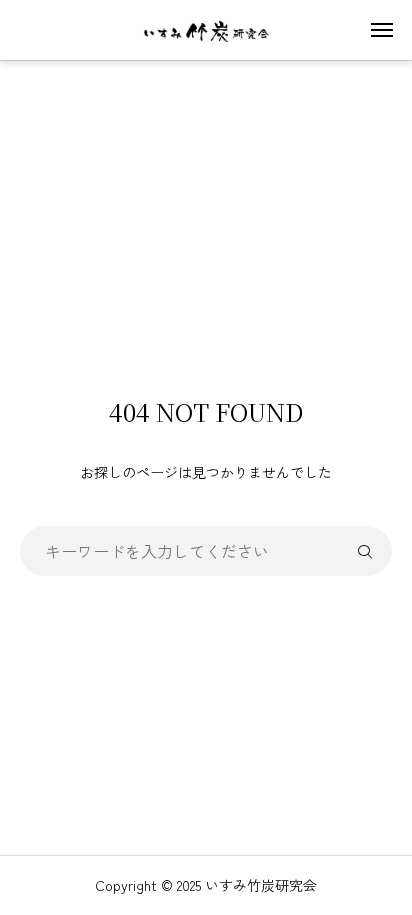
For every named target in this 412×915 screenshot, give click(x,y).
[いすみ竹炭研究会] (206, 30)
